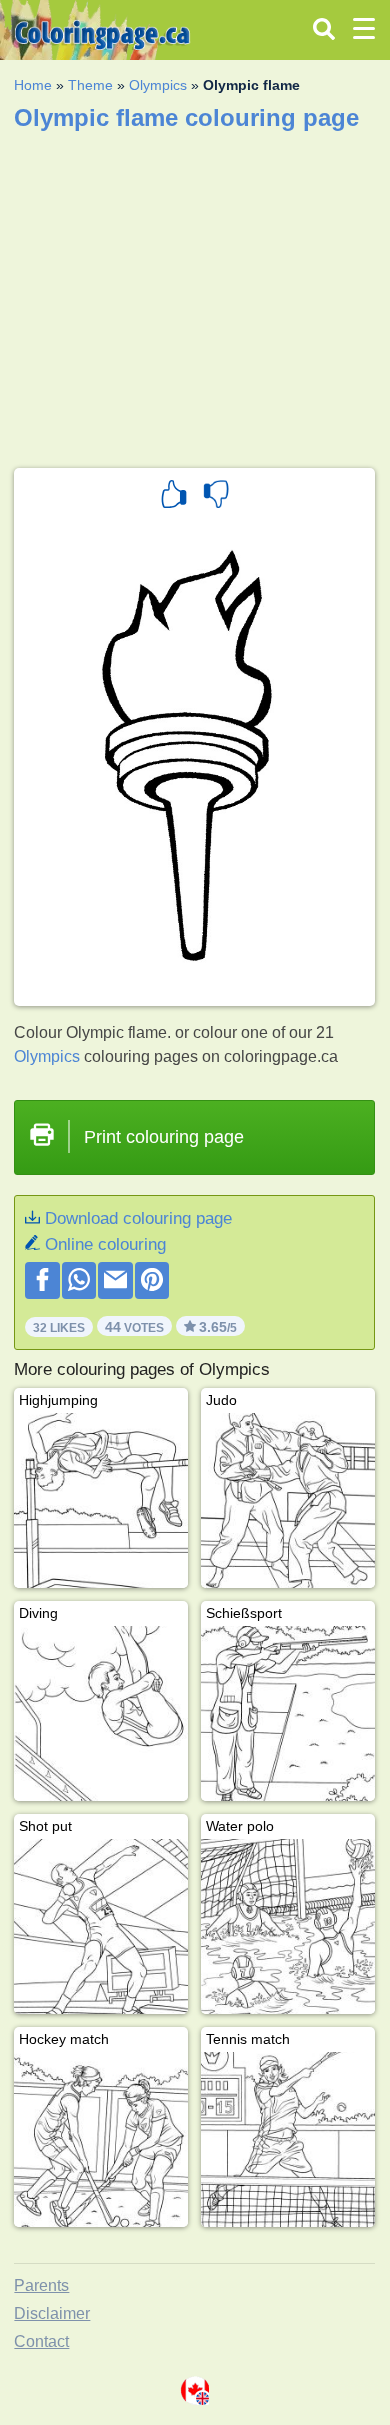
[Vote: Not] (216, 497)
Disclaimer (52, 2313)
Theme (90, 85)
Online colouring (105, 1244)
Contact (41, 2341)
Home (33, 85)
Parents (41, 2285)
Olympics (158, 85)
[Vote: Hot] (174, 497)
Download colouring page (138, 1218)
